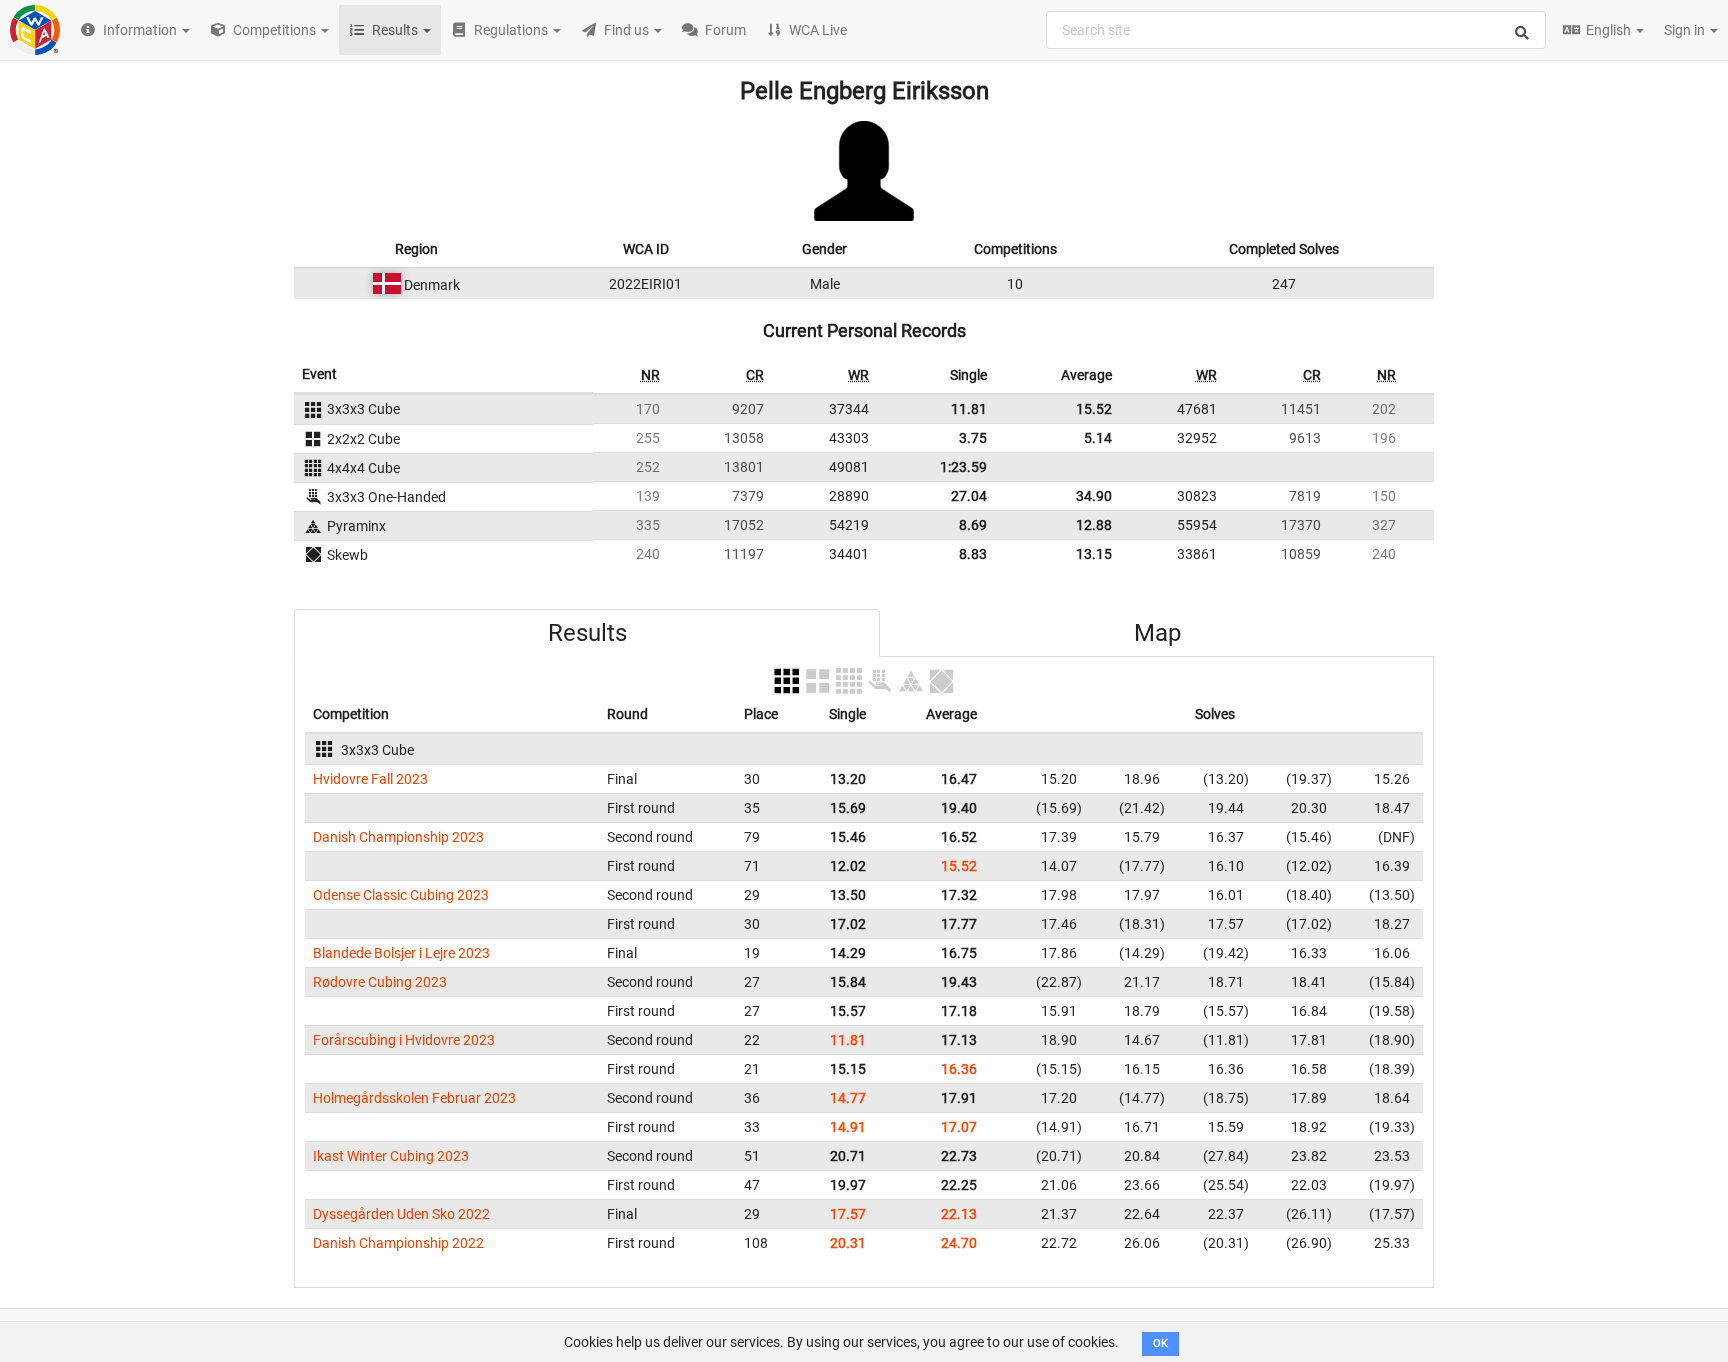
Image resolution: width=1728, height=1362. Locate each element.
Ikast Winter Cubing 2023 (391, 1156)
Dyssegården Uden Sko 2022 (401, 1214)
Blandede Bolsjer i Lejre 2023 (401, 953)
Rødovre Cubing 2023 (380, 982)
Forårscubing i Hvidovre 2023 (404, 1040)
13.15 (1094, 554)
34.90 (1094, 496)
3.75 (973, 438)
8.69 (973, 525)
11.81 (969, 409)
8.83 (973, 554)
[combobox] (1296, 30)
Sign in (1686, 30)
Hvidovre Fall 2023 (370, 779)
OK (1160, 1343)
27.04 (969, 496)
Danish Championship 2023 (398, 837)
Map (1157, 633)
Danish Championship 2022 (398, 1243)
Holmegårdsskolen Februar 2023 (414, 1098)
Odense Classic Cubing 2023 (401, 895)
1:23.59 (963, 467)
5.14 (1098, 438)
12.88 (1094, 525)
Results (587, 633)
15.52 (1094, 409)
